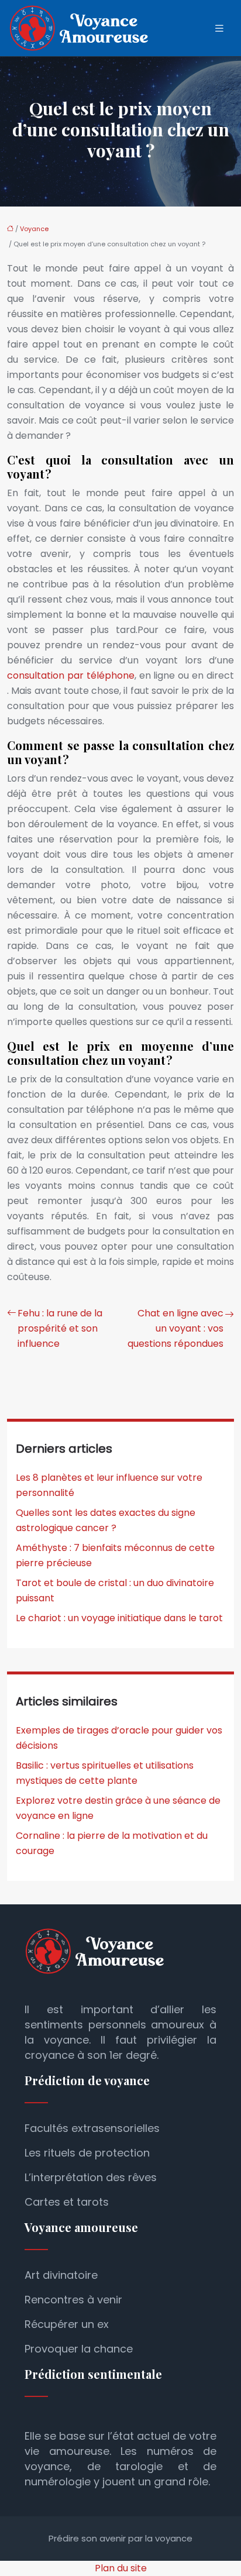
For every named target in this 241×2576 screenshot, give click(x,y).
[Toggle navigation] (219, 28)
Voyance (34, 229)
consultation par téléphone (71, 675)
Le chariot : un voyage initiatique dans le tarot (119, 1618)
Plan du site (121, 2568)
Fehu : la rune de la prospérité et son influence (60, 1328)
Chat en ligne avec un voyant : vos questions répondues (175, 1328)
